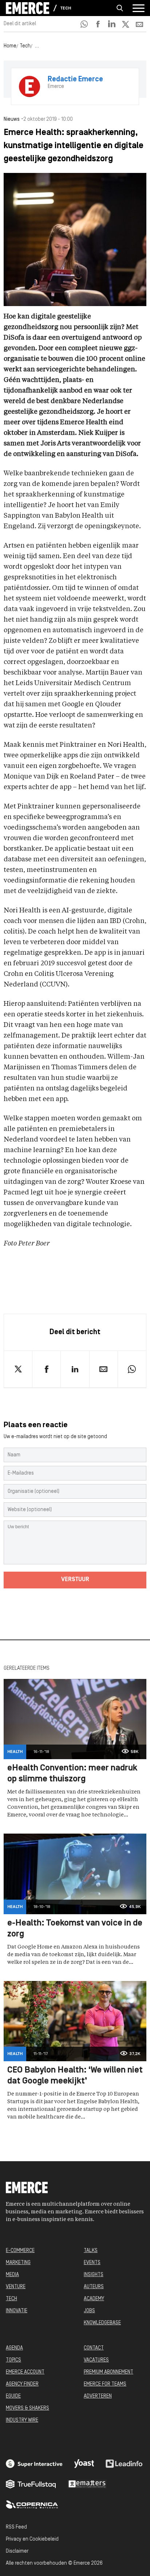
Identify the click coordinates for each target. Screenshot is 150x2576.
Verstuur (75, 1580)
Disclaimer (17, 2551)
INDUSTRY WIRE (22, 2420)
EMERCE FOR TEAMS (105, 2384)
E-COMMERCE (20, 2251)
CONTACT (94, 2348)
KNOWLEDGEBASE (102, 2323)
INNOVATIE (17, 2311)
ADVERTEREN (98, 2396)
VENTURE (16, 2287)
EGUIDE (13, 2396)
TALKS (91, 2251)
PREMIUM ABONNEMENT (108, 2372)
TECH (11, 2299)
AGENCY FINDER (22, 2384)
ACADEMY (94, 2299)
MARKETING (18, 2263)
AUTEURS (94, 2287)
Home (10, 46)
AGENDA (14, 2348)
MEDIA (12, 2275)
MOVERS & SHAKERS (27, 2408)
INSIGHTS (94, 2275)
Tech (66, 8)
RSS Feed (16, 2527)
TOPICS (13, 2360)
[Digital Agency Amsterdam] (34, 2464)
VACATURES (96, 2360)
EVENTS (92, 2263)
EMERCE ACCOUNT (25, 2372)
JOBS (89, 2311)
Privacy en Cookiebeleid (32, 2539)
